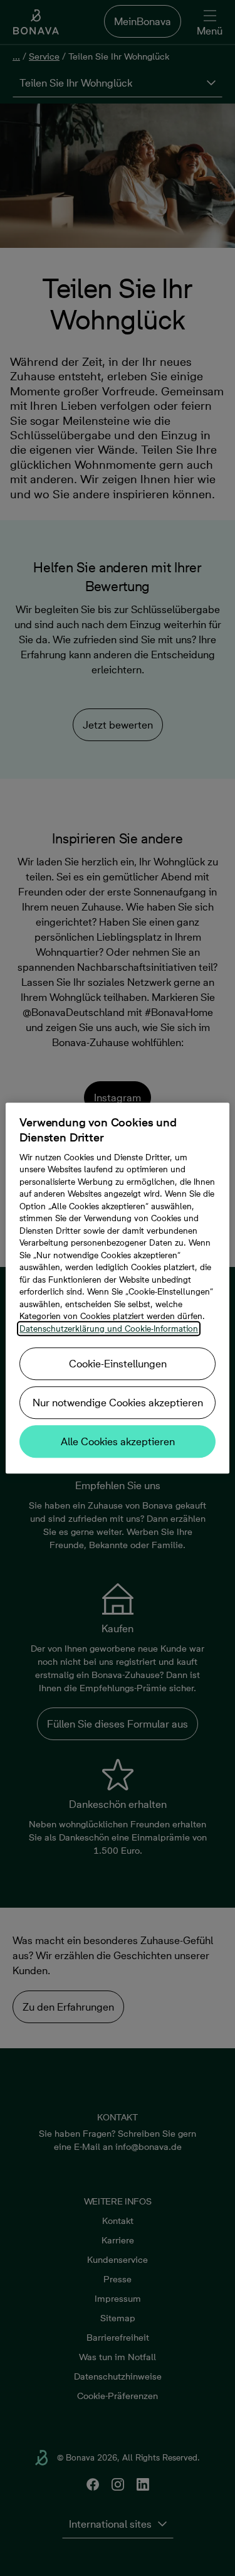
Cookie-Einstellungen (118, 1364)
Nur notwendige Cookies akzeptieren (118, 1403)
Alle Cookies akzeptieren (118, 1441)
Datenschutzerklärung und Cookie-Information (109, 1328)
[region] (117, 1288)
